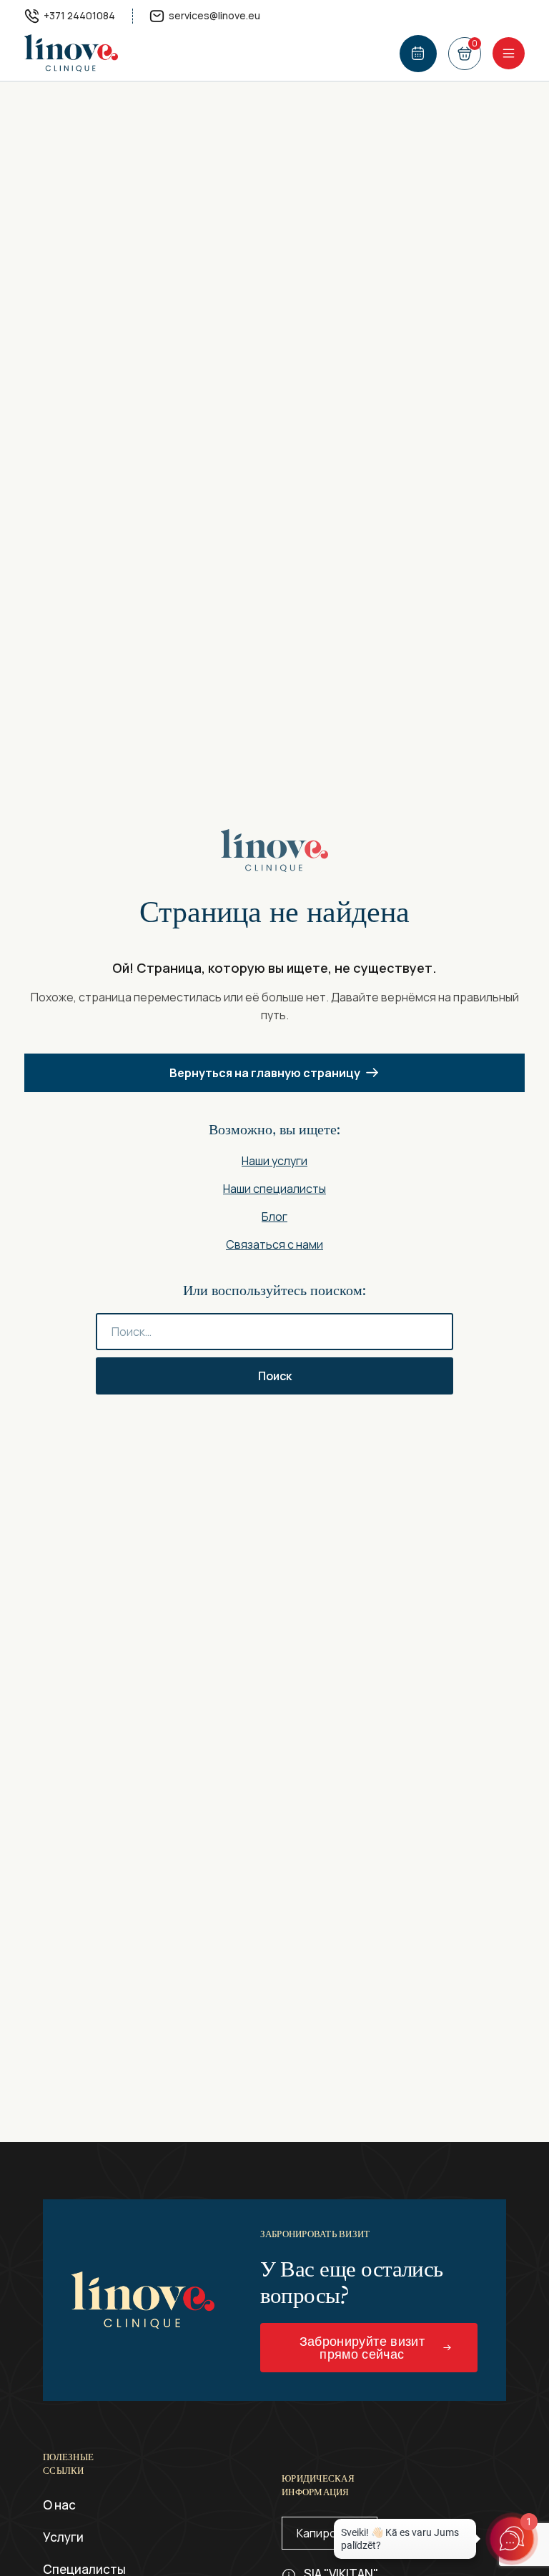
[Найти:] (274, 1332)
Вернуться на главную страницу (265, 1073)
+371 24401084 (79, 15)
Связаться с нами (274, 1244)
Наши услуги (274, 1161)
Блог (274, 1217)
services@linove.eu (214, 15)
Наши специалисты (274, 1189)
